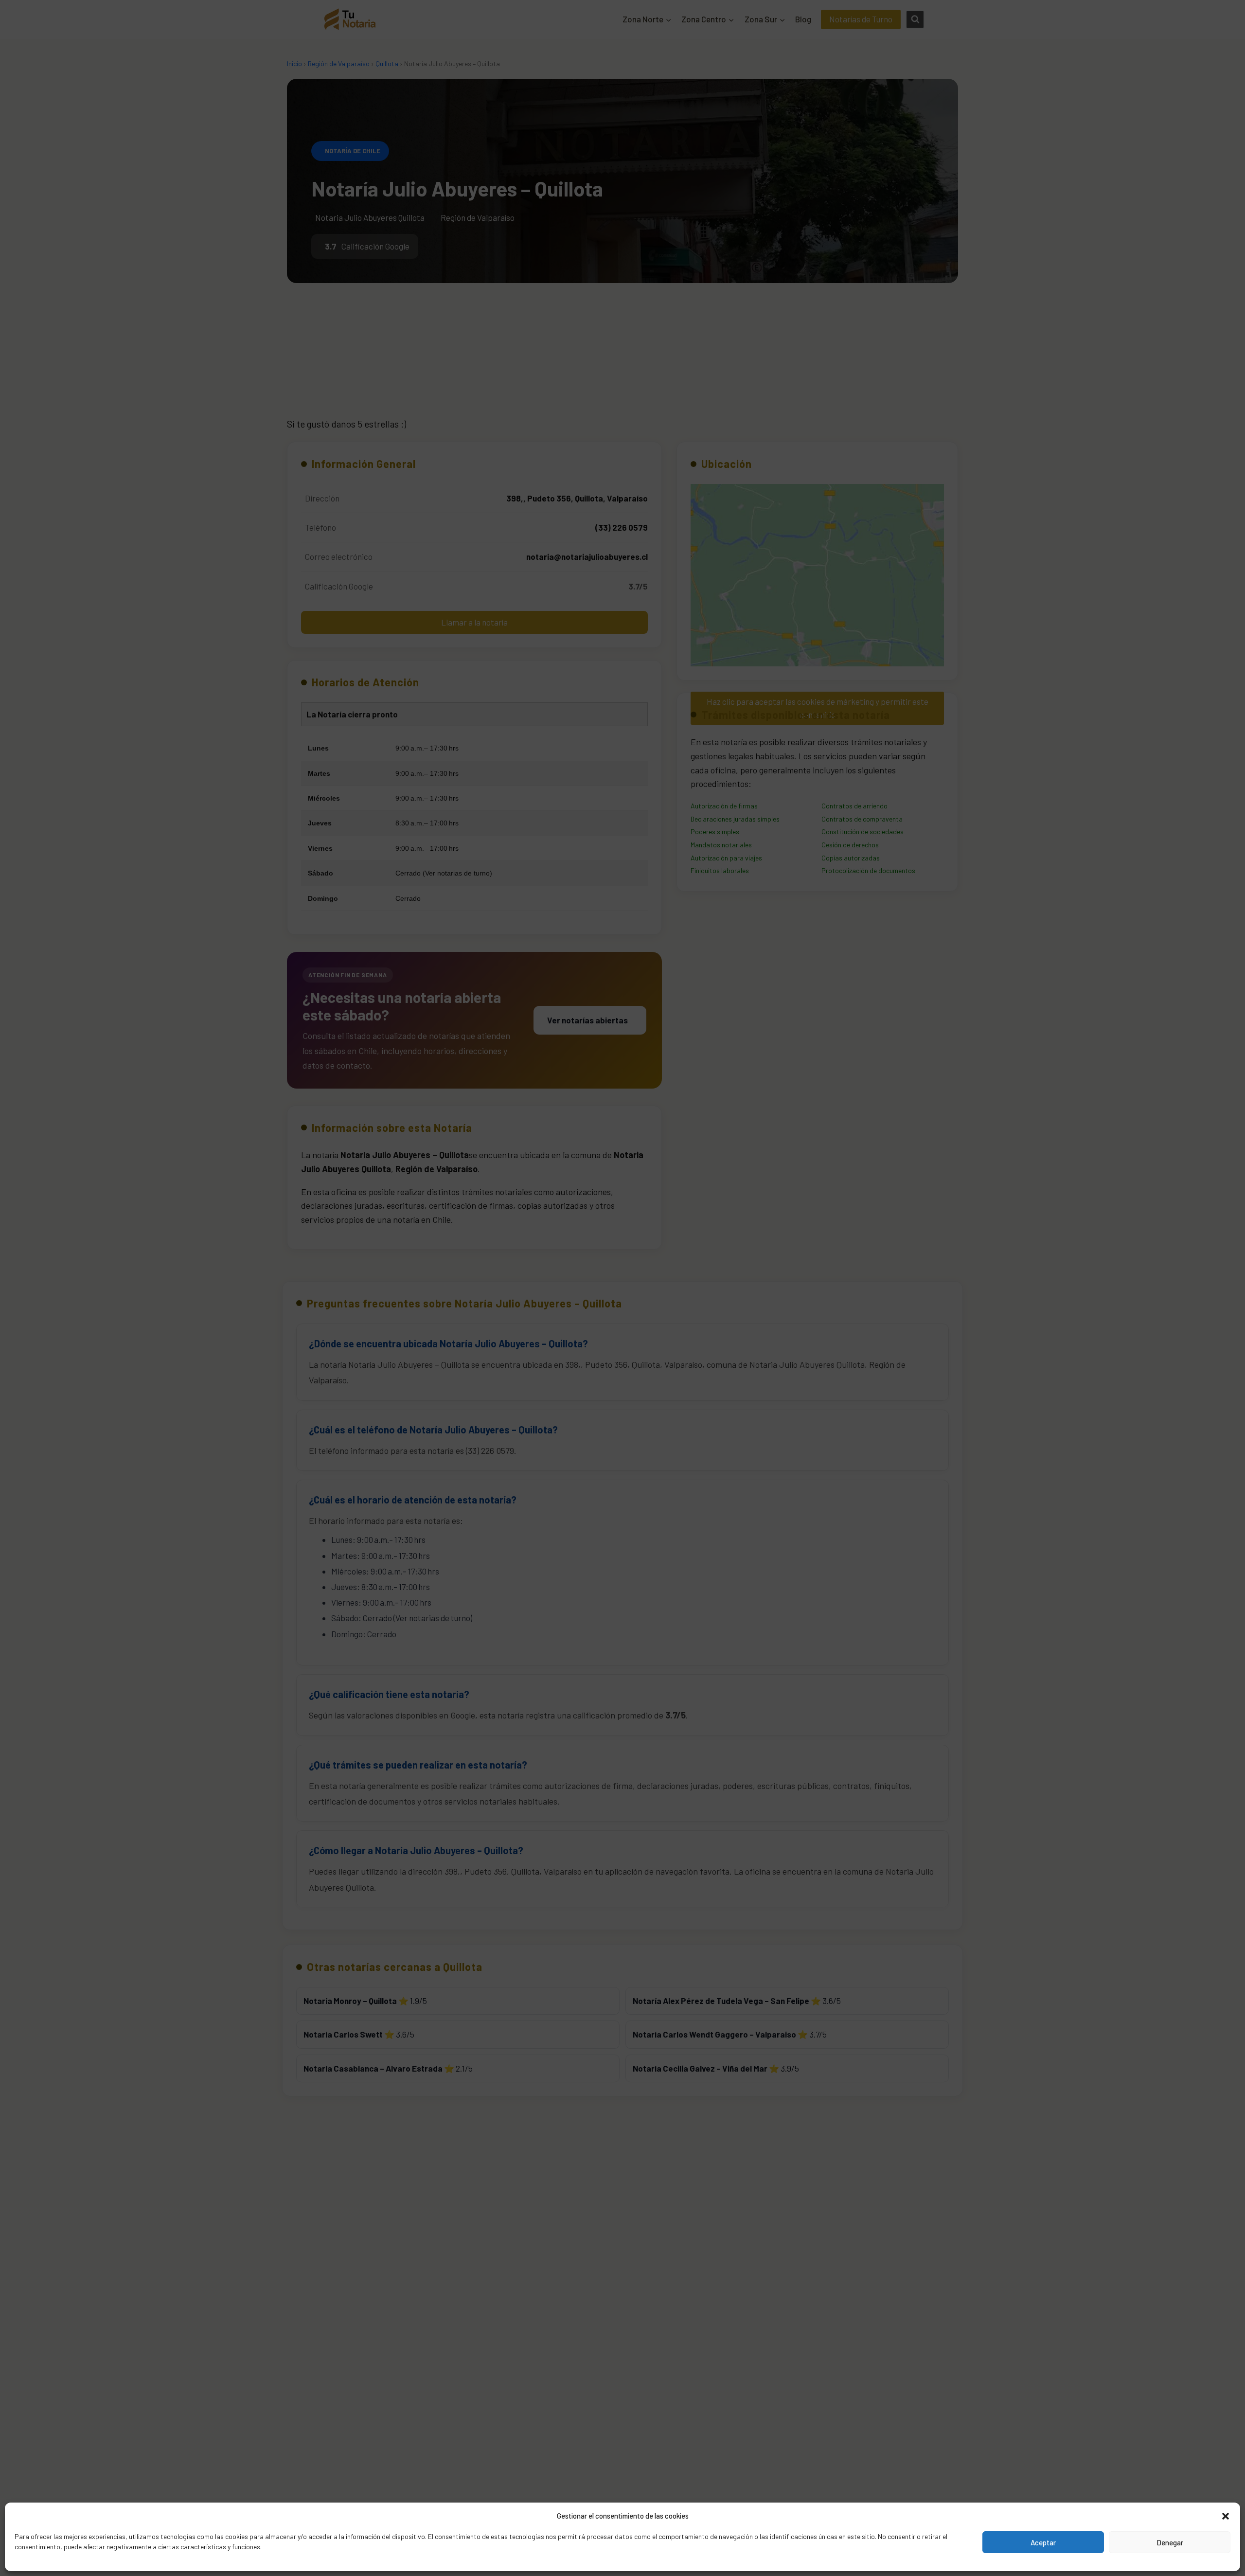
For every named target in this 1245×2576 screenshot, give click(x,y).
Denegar (1170, 2542)
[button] (1226, 2516)
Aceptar (1043, 2542)
